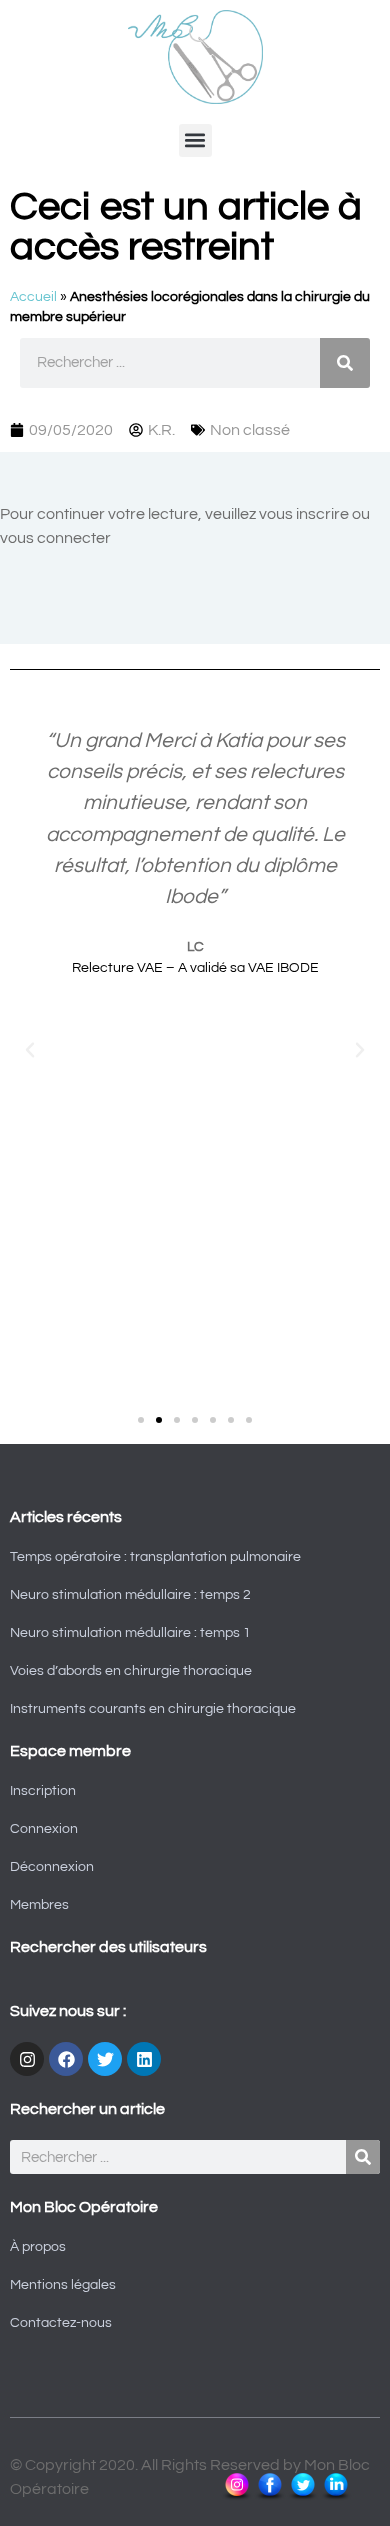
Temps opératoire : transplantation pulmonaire (155, 1557)
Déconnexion (52, 1867)
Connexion (44, 1829)
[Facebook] (66, 2059)
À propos (38, 2247)
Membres (39, 1905)
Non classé (250, 430)
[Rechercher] (345, 363)
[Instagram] (27, 2059)
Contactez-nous (61, 2323)
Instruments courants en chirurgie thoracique (153, 1709)
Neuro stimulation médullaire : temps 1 (130, 1633)
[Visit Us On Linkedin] (335, 2497)
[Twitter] (105, 2059)
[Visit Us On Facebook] (269, 2497)
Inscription (43, 1791)
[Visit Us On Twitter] (302, 2497)
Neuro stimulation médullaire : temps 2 (130, 1595)
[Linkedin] (144, 2059)
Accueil (33, 297)
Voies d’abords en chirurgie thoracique (131, 1671)
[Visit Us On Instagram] (236, 2497)
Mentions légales (63, 2285)
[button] (195, 140)
